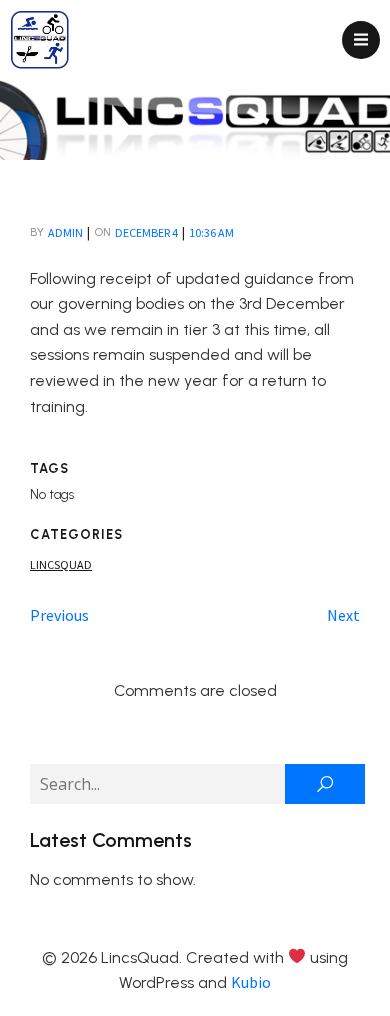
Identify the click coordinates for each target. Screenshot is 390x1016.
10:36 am (211, 232)
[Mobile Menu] (361, 40)
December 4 (146, 232)
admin (65, 232)
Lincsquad (61, 564)
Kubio (251, 982)
